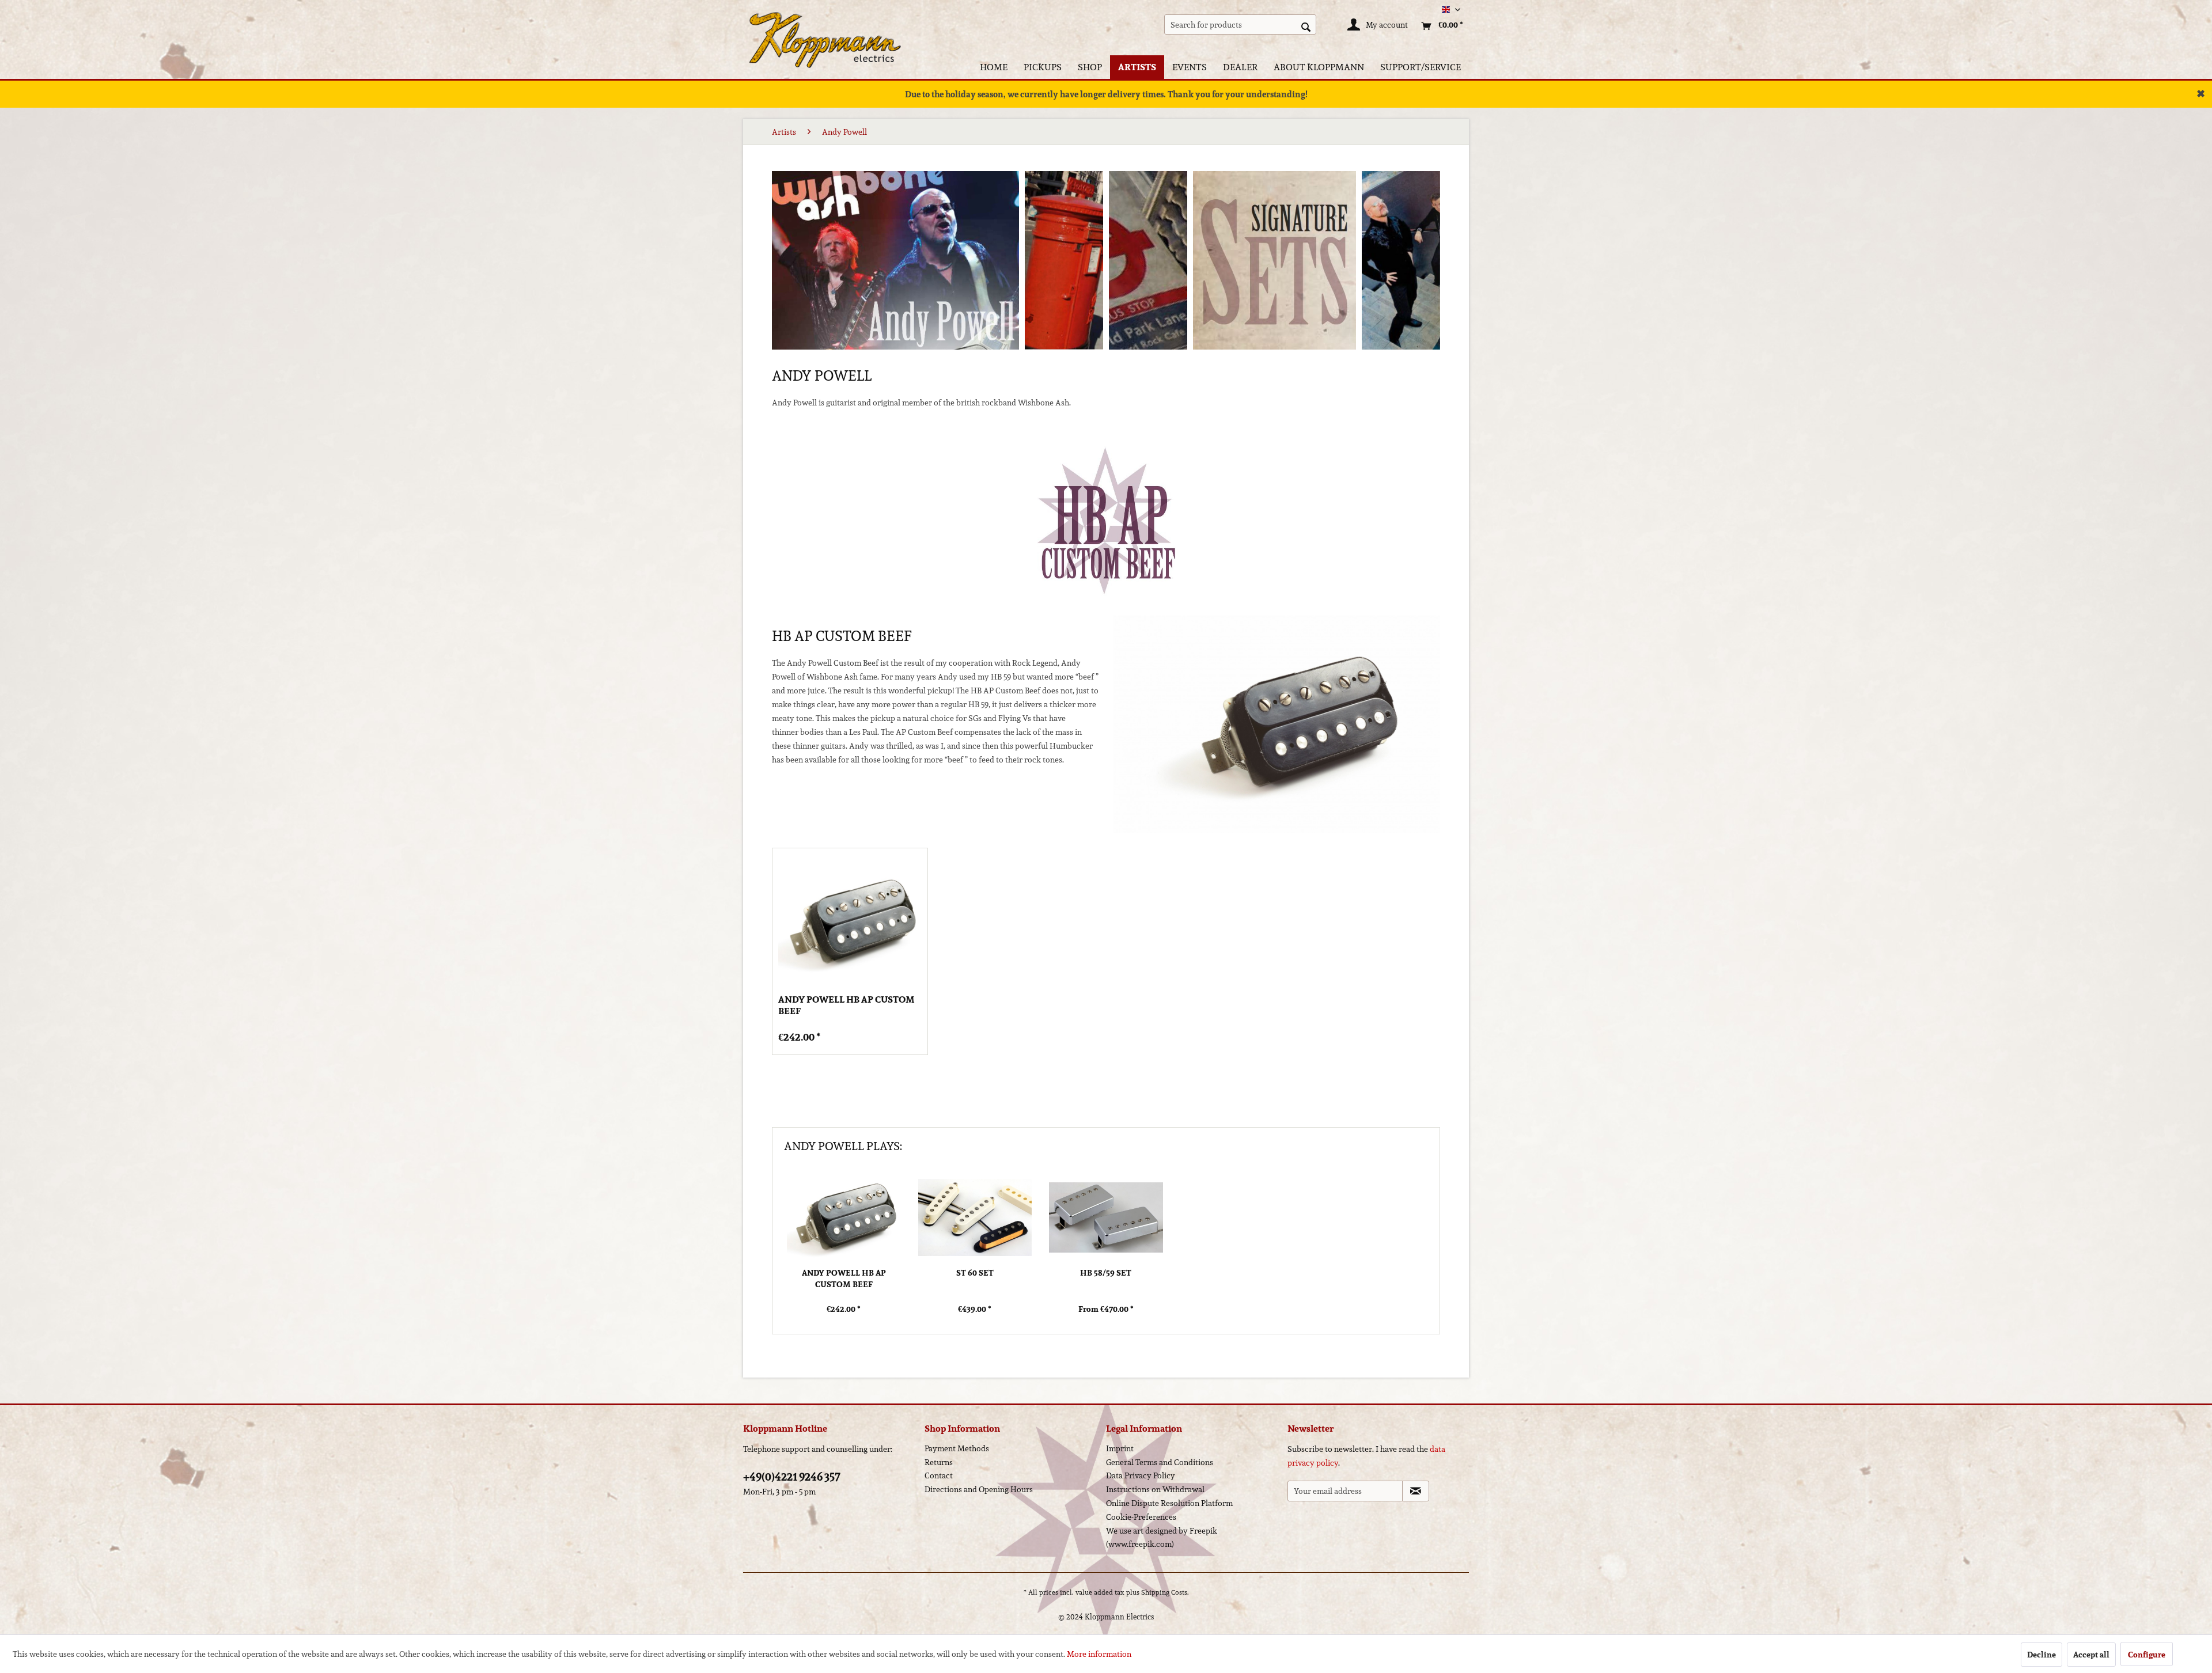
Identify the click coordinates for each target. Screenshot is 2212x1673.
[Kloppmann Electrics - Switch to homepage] (825, 26)
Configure (2147, 1655)
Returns (939, 1462)
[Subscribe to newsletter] (1416, 1491)
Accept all (2091, 1655)
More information (1099, 1654)
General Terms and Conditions (1160, 1462)
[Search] (1306, 26)
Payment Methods (957, 1448)
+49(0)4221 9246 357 (792, 1477)
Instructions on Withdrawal (1155, 1489)
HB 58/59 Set (1106, 1273)
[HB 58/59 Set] (1106, 1217)
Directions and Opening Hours (979, 1489)
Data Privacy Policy (1141, 1475)
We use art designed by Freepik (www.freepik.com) (1162, 1538)
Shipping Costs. (1165, 1592)
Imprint (1120, 1448)
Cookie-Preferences (1141, 1517)
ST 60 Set (975, 1273)
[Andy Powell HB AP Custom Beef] (850, 922)
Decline (2041, 1655)
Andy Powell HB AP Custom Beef (846, 1006)
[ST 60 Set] (975, 1217)
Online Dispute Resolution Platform (1169, 1503)
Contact (939, 1475)
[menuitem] (1241, 24)
